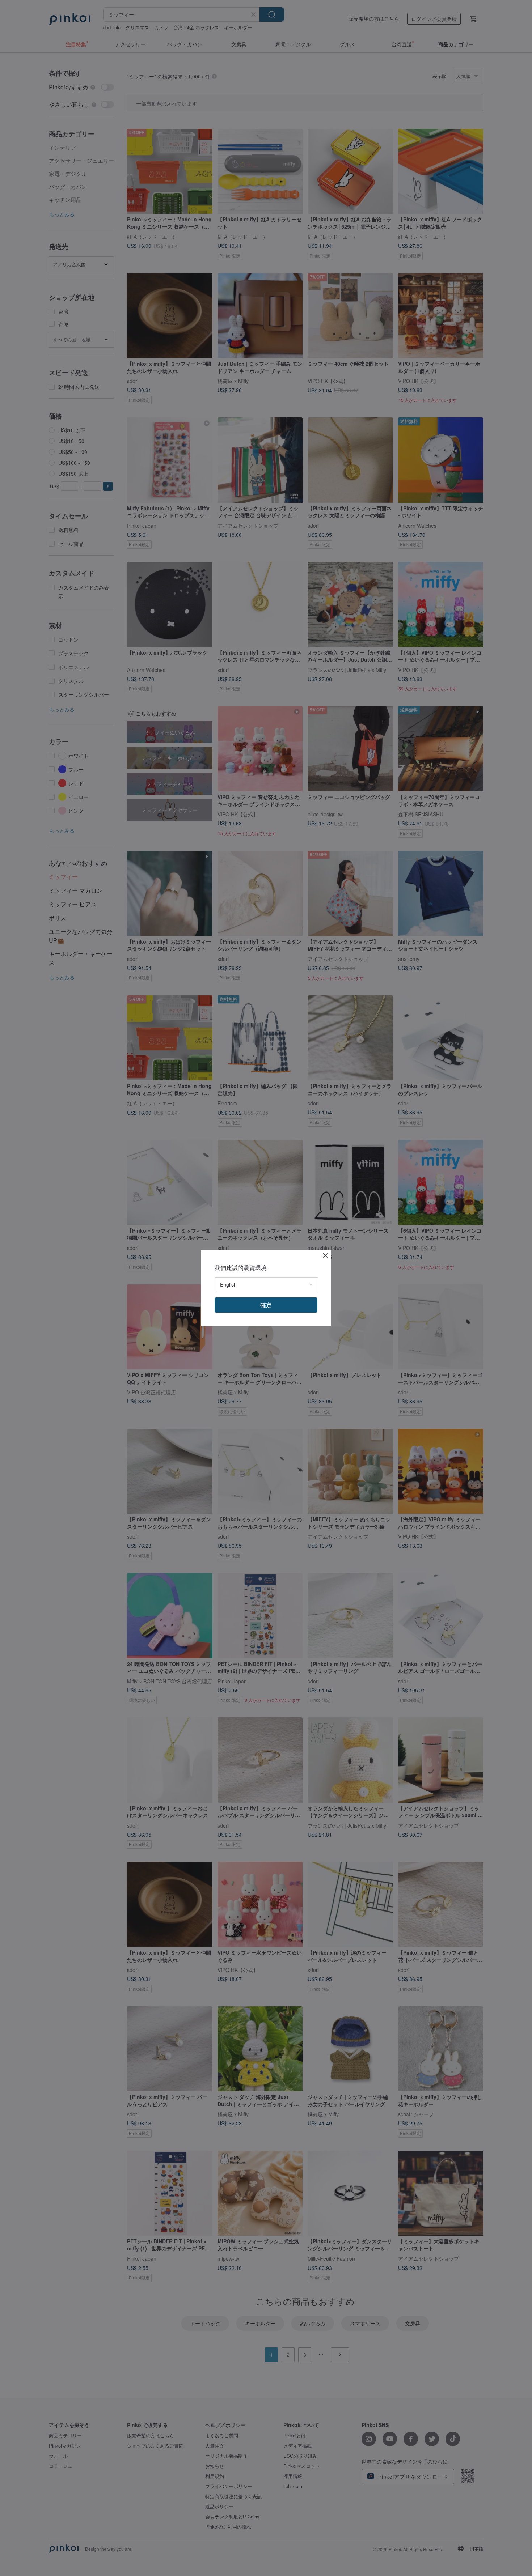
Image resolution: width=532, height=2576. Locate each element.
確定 (266, 1305)
